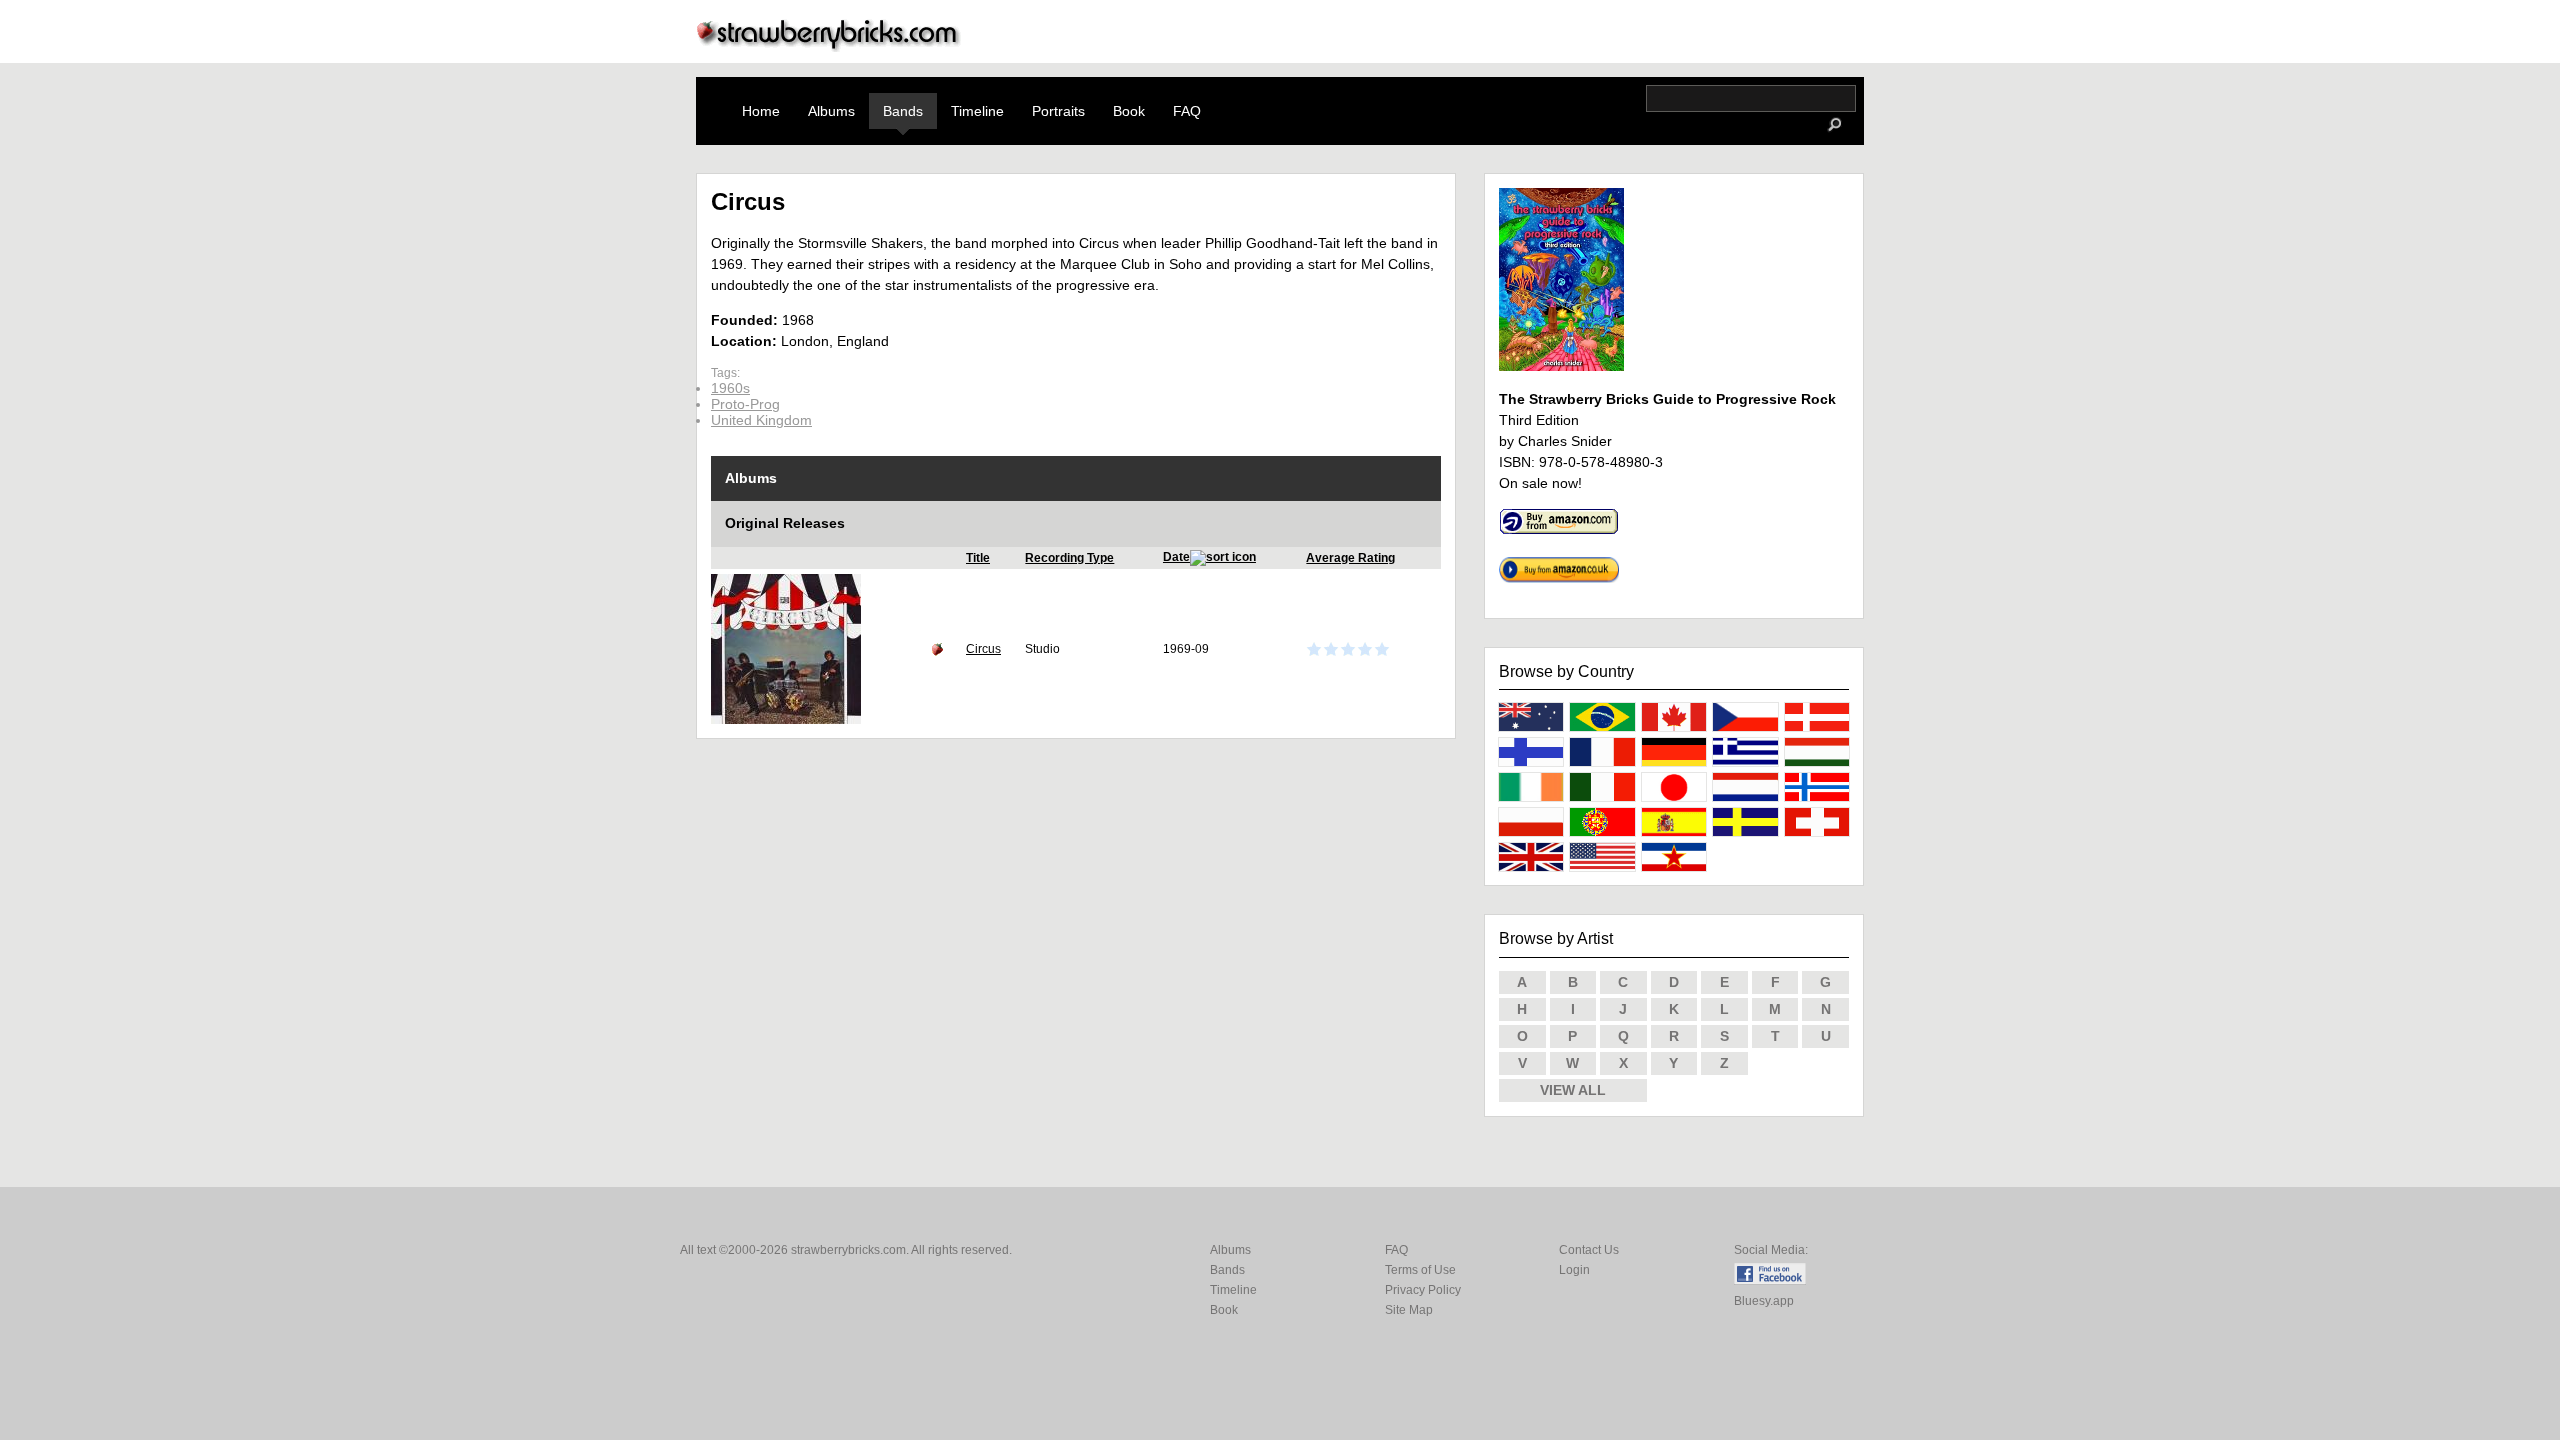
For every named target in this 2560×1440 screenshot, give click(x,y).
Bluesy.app (1764, 1301)
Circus (983, 649)
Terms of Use (1420, 1270)
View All (1573, 1090)
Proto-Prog (745, 404)
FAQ (1187, 111)
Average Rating (1350, 558)
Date (1176, 557)
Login (1574, 1270)
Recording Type (1069, 558)
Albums (831, 111)
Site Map (1409, 1310)
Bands (903, 111)
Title (978, 558)
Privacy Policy (1423, 1290)
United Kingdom (761, 420)
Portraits (1058, 111)
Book (1129, 111)
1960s (730, 388)
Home (761, 111)
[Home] (829, 46)
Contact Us (1589, 1250)
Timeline (977, 111)
